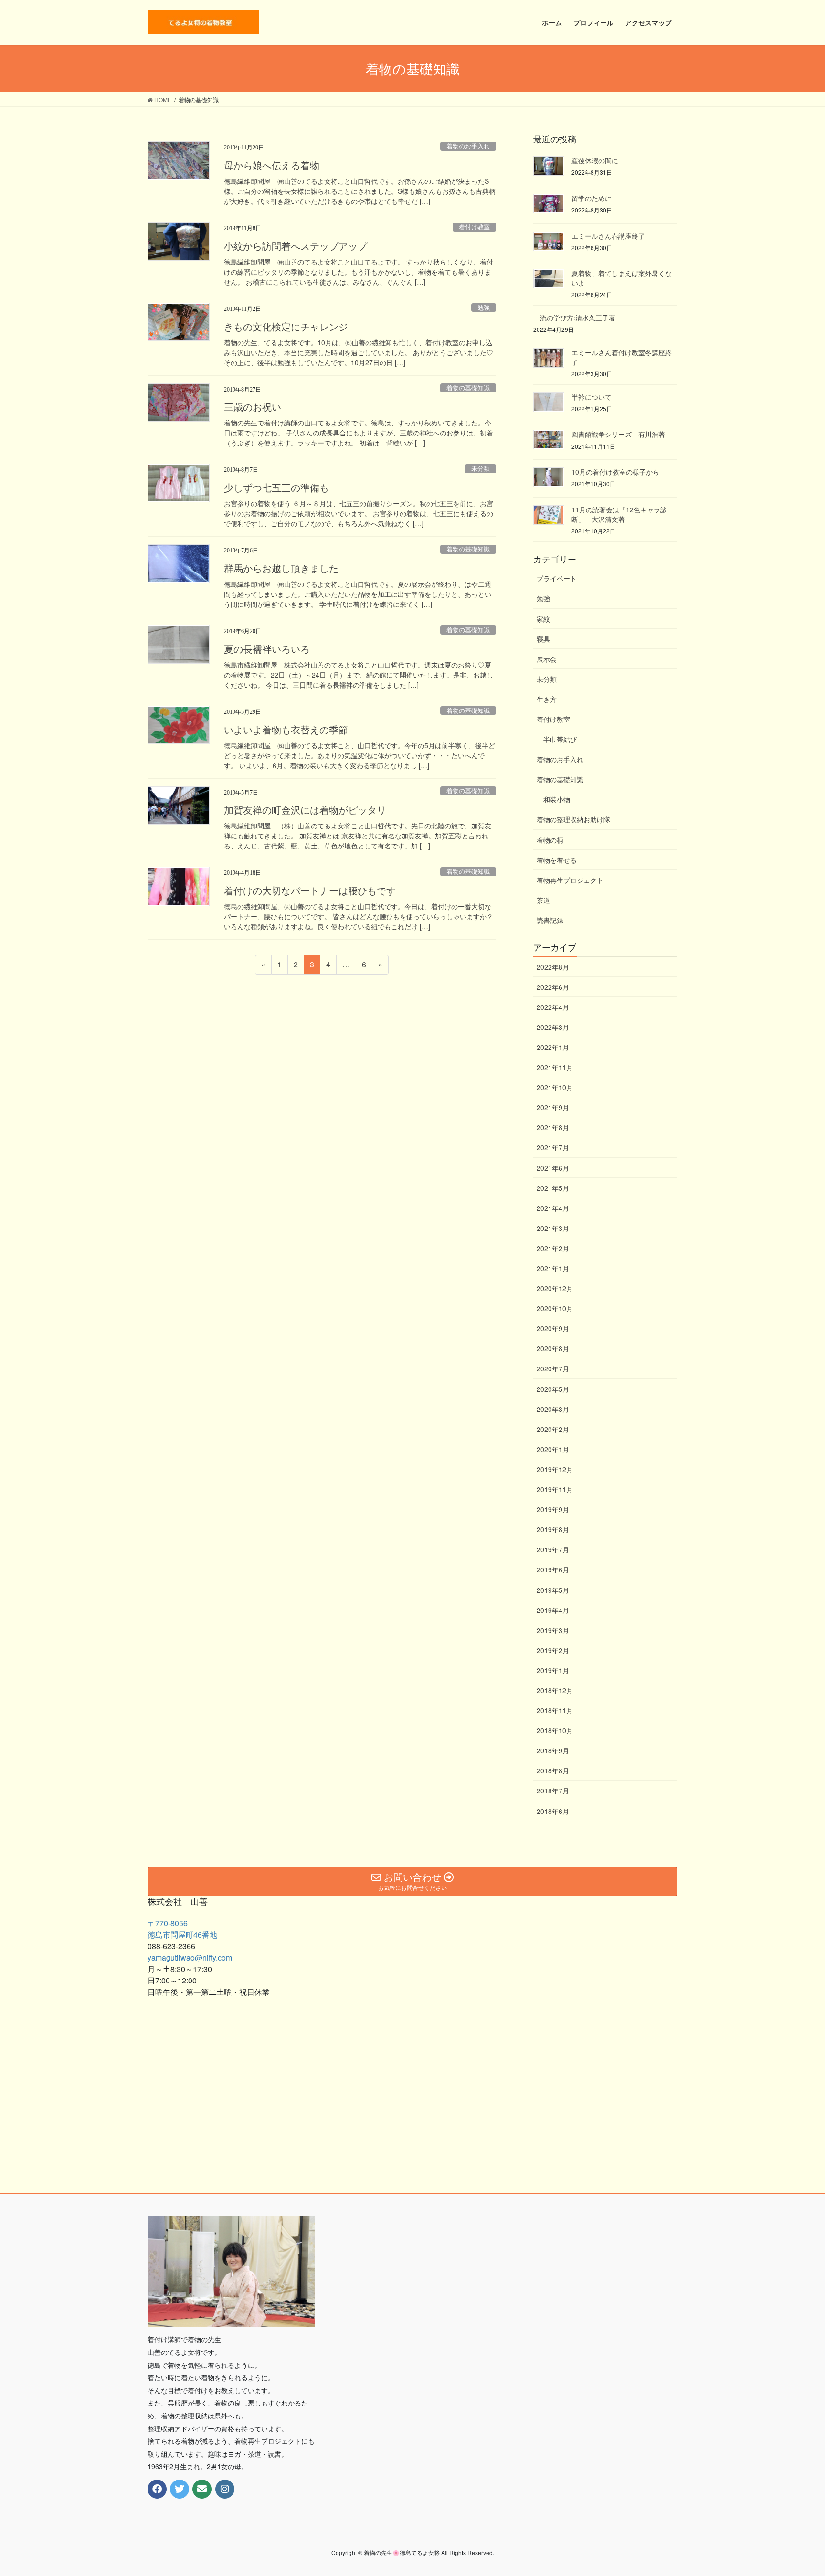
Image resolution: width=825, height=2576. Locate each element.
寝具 (543, 639)
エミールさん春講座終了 (608, 236)
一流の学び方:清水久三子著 (574, 318)
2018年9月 (553, 1750)
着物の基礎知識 (468, 388)
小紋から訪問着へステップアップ (296, 246)
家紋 (543, 619)
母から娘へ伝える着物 (272, 166)
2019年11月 (555, 1489)
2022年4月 (553, 1007)
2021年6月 (553, 1168)
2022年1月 (553, 1047)
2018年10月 (555, 1730)
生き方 (547, 699)
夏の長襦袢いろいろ (267, 649)
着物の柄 (550, 840)
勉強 (484, 308)
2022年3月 (553, 1027)
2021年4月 (553, 1208)
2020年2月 (553, 1429)
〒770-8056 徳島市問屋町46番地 (182, 1929)
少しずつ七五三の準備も (276, 488)
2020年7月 (553, 1368)
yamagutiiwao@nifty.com (190, 1957)
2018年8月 (553, 1770)
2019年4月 (553, 1610)
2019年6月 (553, 1569)
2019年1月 (553, 1670)
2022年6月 (553, 987)
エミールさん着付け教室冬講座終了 (622, 357)
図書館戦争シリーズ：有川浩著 (618, 434)
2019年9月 (553, 1509)
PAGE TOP (797, 2490)
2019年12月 (555, 1469)
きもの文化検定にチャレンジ (286, 327)
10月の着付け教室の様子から (615, 472)
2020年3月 (553, 1409)
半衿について (592, 397)
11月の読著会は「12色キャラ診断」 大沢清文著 (619, 514)
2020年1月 (553, 1449)
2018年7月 (553, 1791)
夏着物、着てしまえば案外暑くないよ (622, 278)
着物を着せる (557, 860)
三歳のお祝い (253, 407)
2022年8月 (553, 967)
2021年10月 (555, 1087)
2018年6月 (553, 1811)
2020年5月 (553, 1389)
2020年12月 (555, 1288)
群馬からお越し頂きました (281, 569)
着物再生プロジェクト (570, 880)
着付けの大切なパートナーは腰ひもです (310, 891)
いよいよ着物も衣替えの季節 (286, 730)
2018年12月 (555, 1690)
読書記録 (550, 920)
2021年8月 (553, 1127)
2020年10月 (555, 1308)
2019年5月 (553, 1590)
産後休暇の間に (595, 160)
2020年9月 (553, 1328)
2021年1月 (553, 1268)
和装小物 (557, 799)
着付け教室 (474, 227)
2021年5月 (553, 1188)
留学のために (592, 198)
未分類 (481, 469)
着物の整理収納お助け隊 (573, 819)
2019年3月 (553, 1630)
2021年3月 (553, 1228)
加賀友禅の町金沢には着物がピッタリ (305, 810)
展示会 (547, 659)
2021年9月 (553, 1107)
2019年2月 (553, 1650)
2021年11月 (555, 1067)
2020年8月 (553, 1348)
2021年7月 (553, 1147)
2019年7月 (553, 1549)
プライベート (557, 578)
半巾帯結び (560, 739)
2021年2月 (553, 1248)
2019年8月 (553, 1529)
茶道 (543, 900)
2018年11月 (555, 1710)
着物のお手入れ (468, 147)
